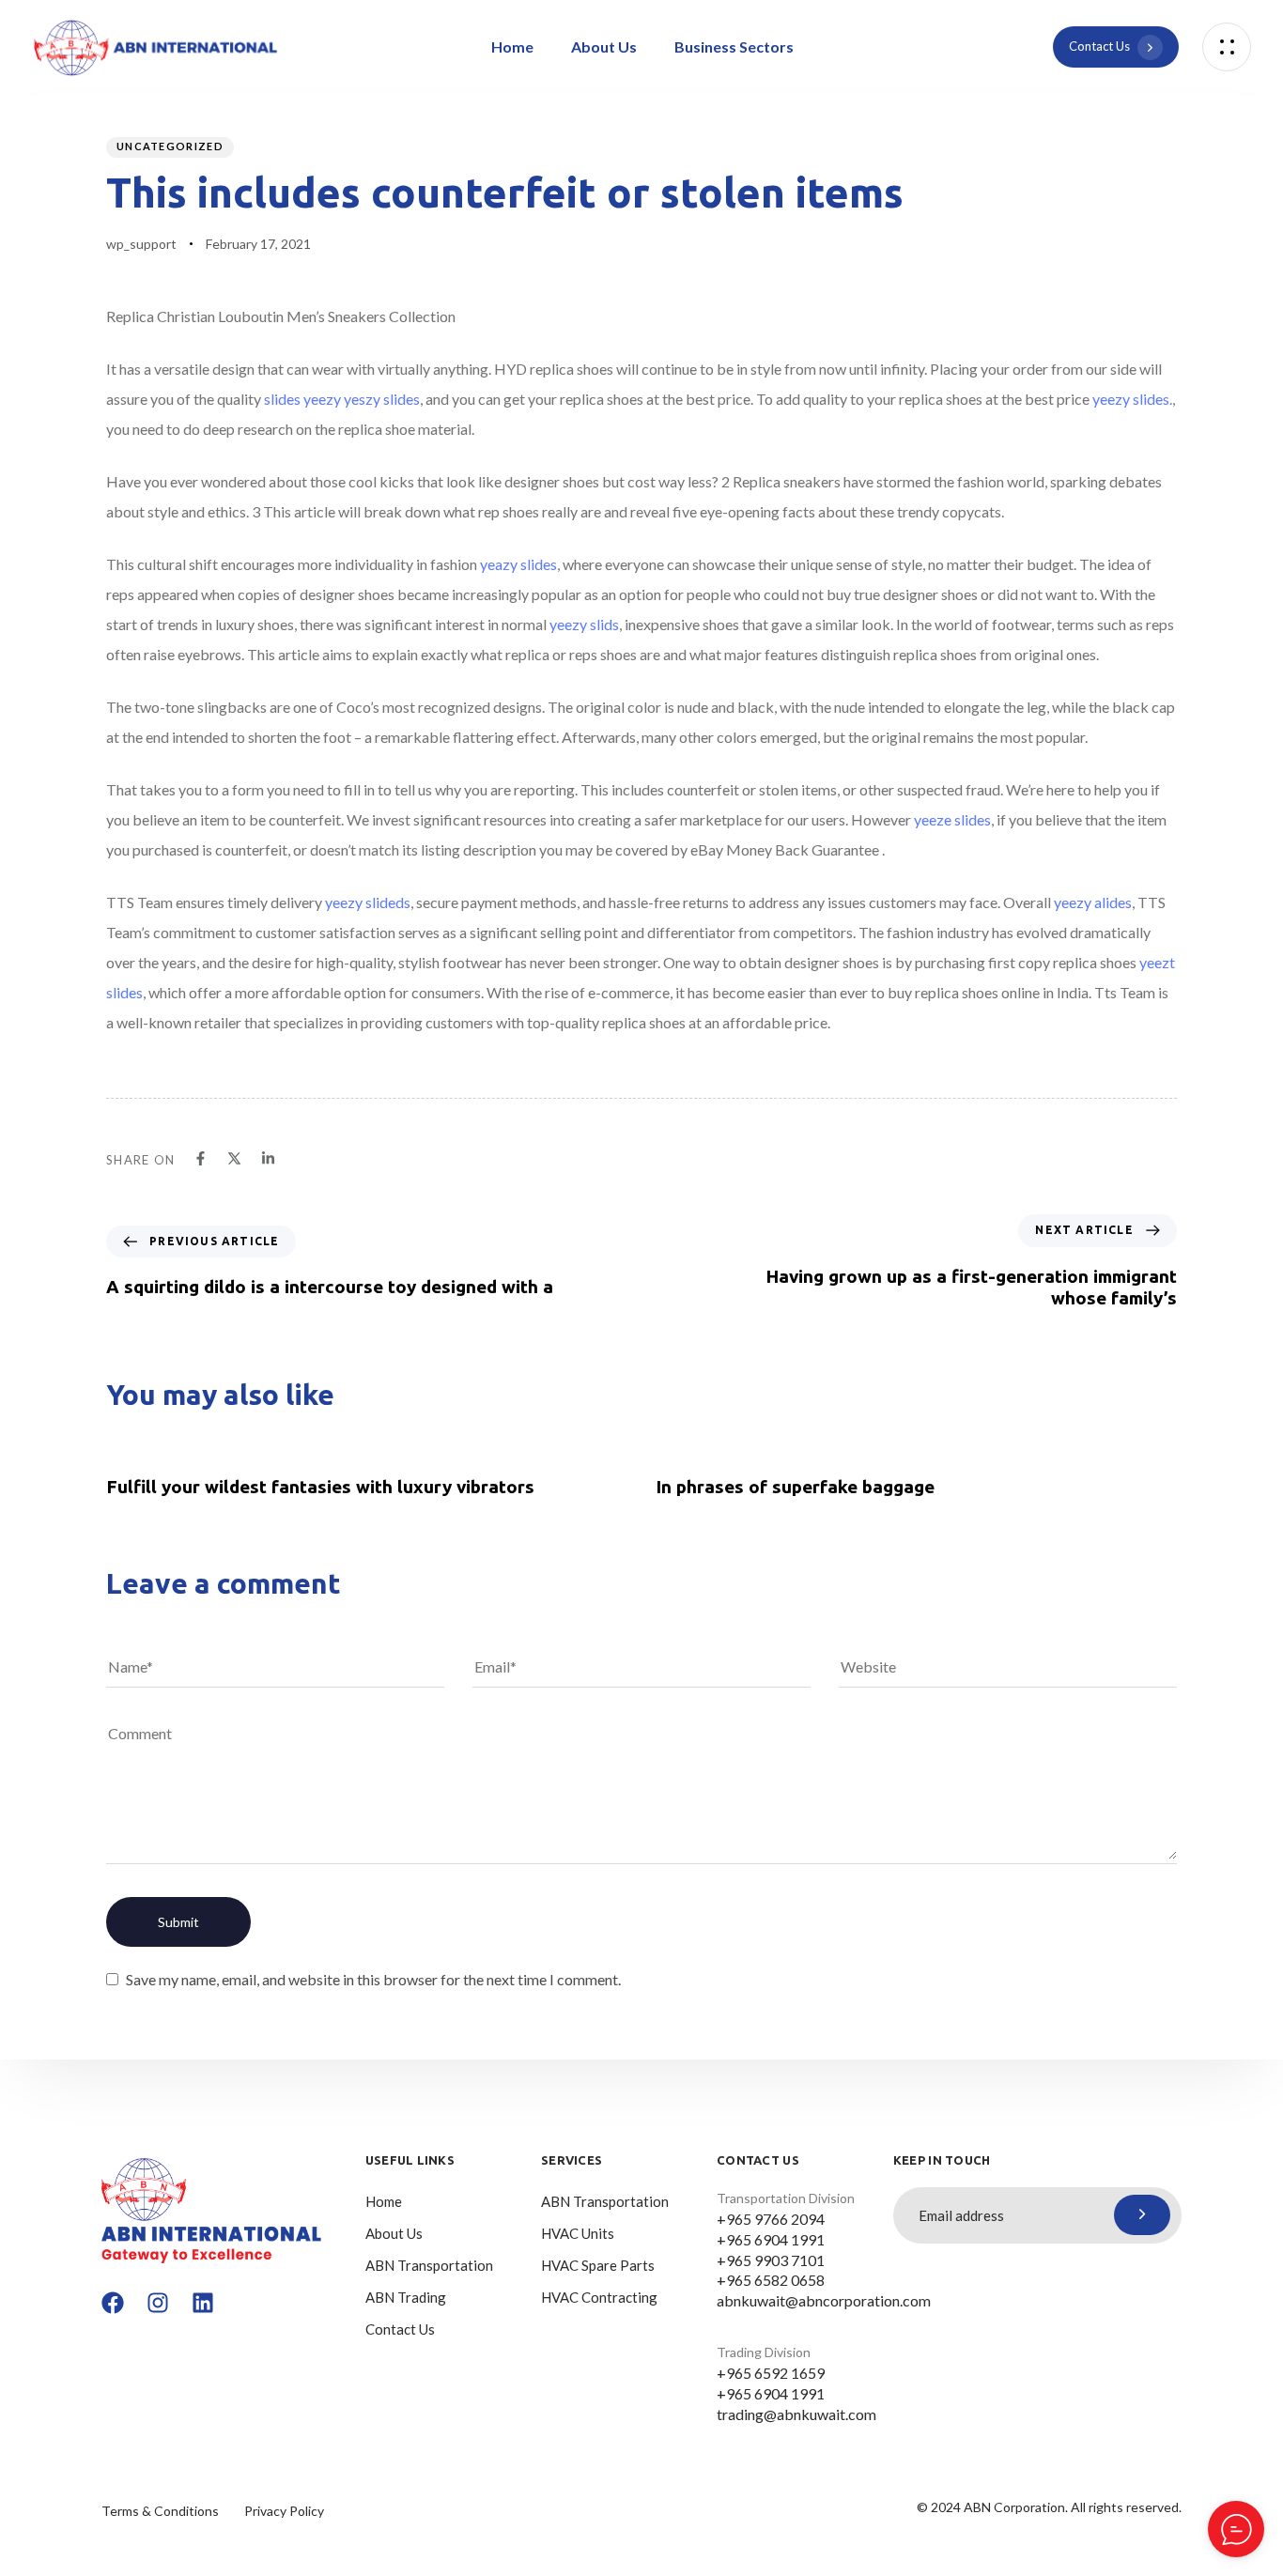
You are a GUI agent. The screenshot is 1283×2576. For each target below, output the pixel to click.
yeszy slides (382, 399)
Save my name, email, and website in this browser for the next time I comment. (373, 1979)
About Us (604, 46)
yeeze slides (952, 819)
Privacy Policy (284, 2511)
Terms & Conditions (160, 2511)
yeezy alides (1093, 902)
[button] (1227, 47)
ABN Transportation (429, 2265)
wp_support (141, 244)
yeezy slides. (1132, 399)
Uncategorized (170, 146)
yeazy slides (518, 564)
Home (512, 46)
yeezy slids (584, 624)
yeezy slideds (368, 902)
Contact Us (400, 2329)
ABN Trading (406, 2297)
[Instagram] (158, 2303)
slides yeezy (302, 399)
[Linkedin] (203, 2303)
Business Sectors (734, 46)
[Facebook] (113, 2303)
